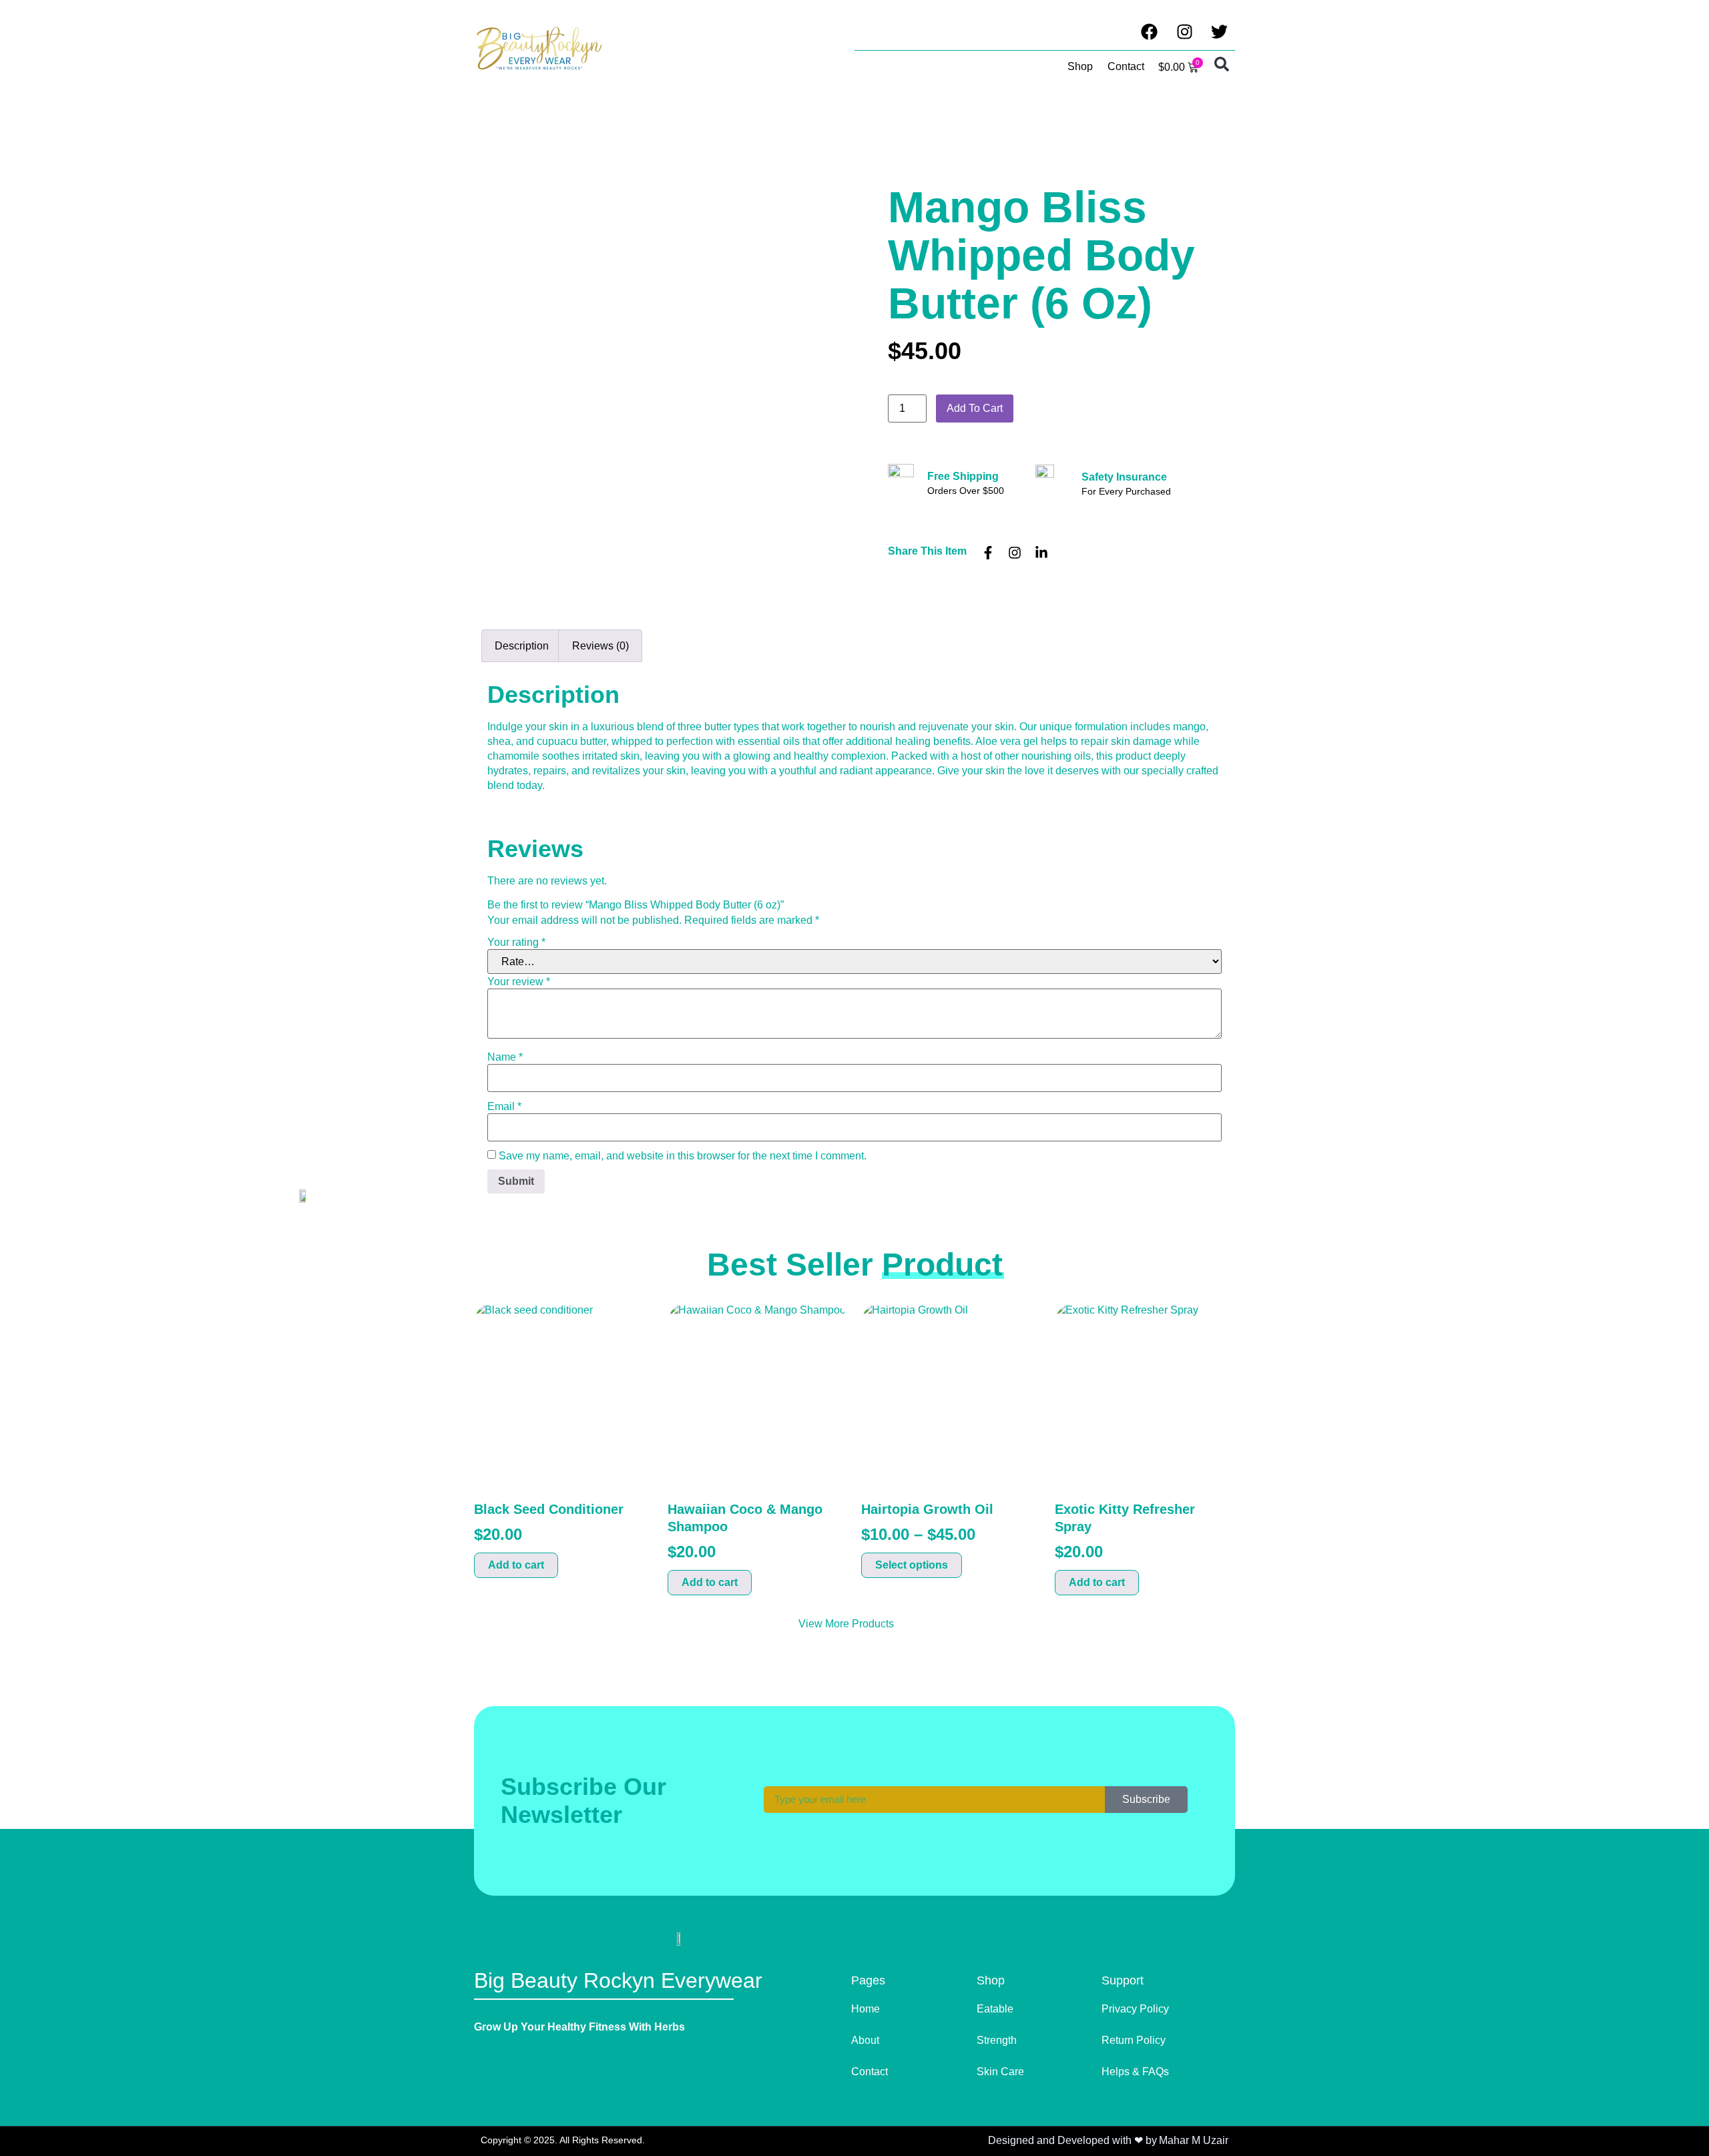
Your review (519, 982)
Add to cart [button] (516, 1565)
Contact (1126, 66)
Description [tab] (522, 646)
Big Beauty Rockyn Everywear (618, 1980)
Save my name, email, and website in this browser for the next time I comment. (683, 1156)
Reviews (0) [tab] (600, 646)
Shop (1080, 66)
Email (504, 1107)
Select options (912, 1565)
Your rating (516, 942)
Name (505, 1057)
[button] (1222, 64)
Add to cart (975, 408)
